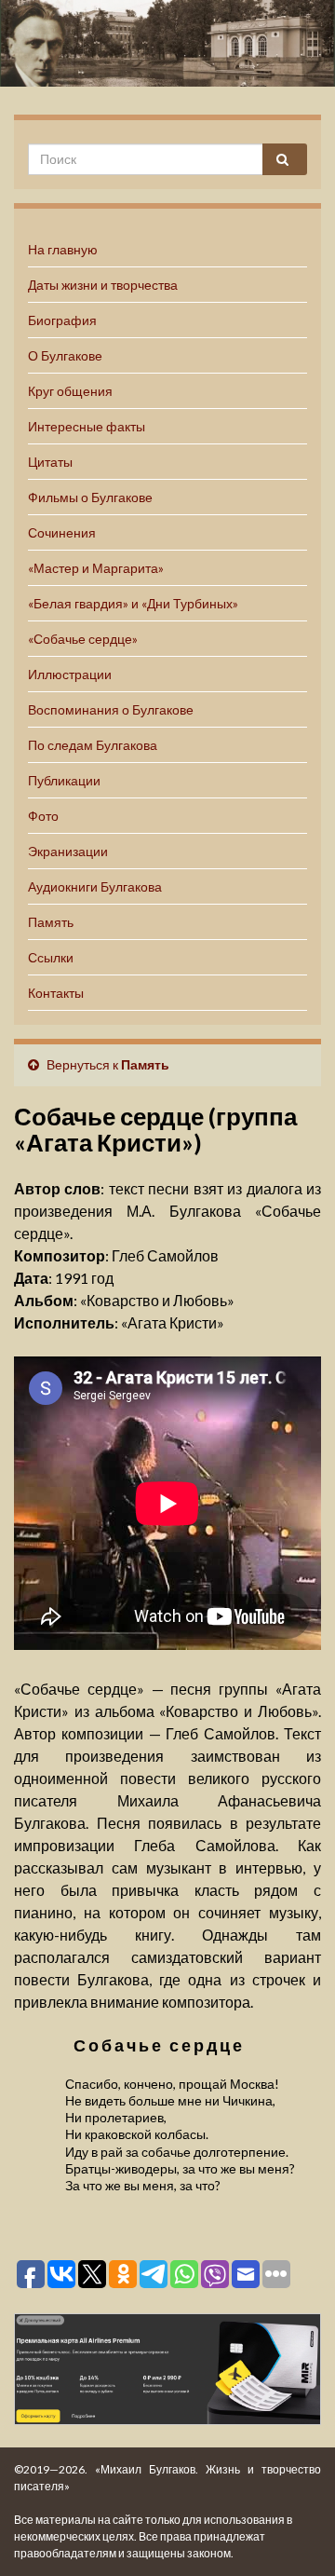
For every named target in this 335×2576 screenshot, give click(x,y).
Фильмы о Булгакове (90, 497)
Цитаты (50, 462)
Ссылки (51, 957)
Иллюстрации (70, 674)
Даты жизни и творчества (103, 285)
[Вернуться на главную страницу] (167, 43)
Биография (62, 320)
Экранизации (68, 851)
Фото (43, 816)
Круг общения (70, 391)
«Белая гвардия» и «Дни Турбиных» (133, 603)
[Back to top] (293, 2534)
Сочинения (62, 532)
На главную (63, 249)
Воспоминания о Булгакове (111, 709)
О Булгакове (65, 355)
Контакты (56, 993)
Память (51, 922)
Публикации (64, 780)
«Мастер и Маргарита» (96, 568)
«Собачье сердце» (83, 639)
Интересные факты (87, 426)
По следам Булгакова (93, 745)
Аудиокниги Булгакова (95, 886)
